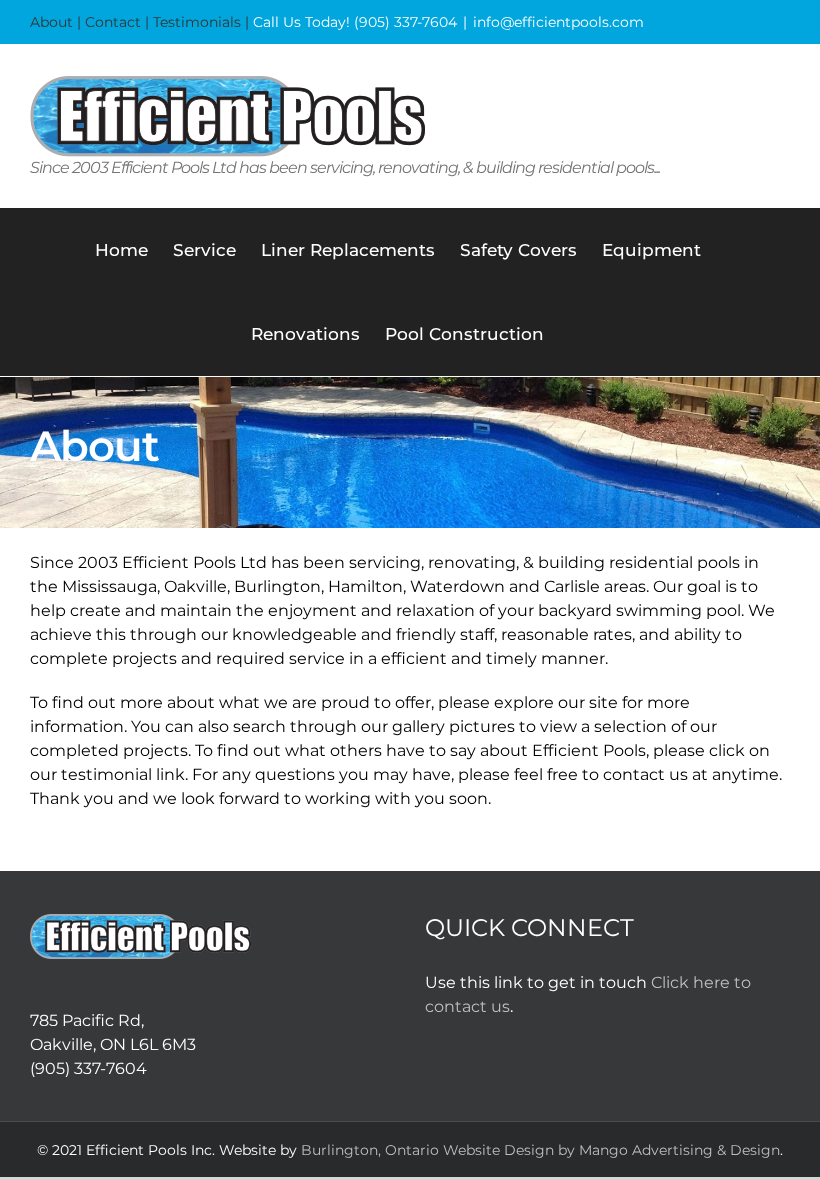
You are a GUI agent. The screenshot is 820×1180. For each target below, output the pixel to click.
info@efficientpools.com (558, 22)
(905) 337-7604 (405, 22)
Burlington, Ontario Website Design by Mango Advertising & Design (540, 1150)
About (51, 22)
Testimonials (197, 22)
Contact (113, 22)
